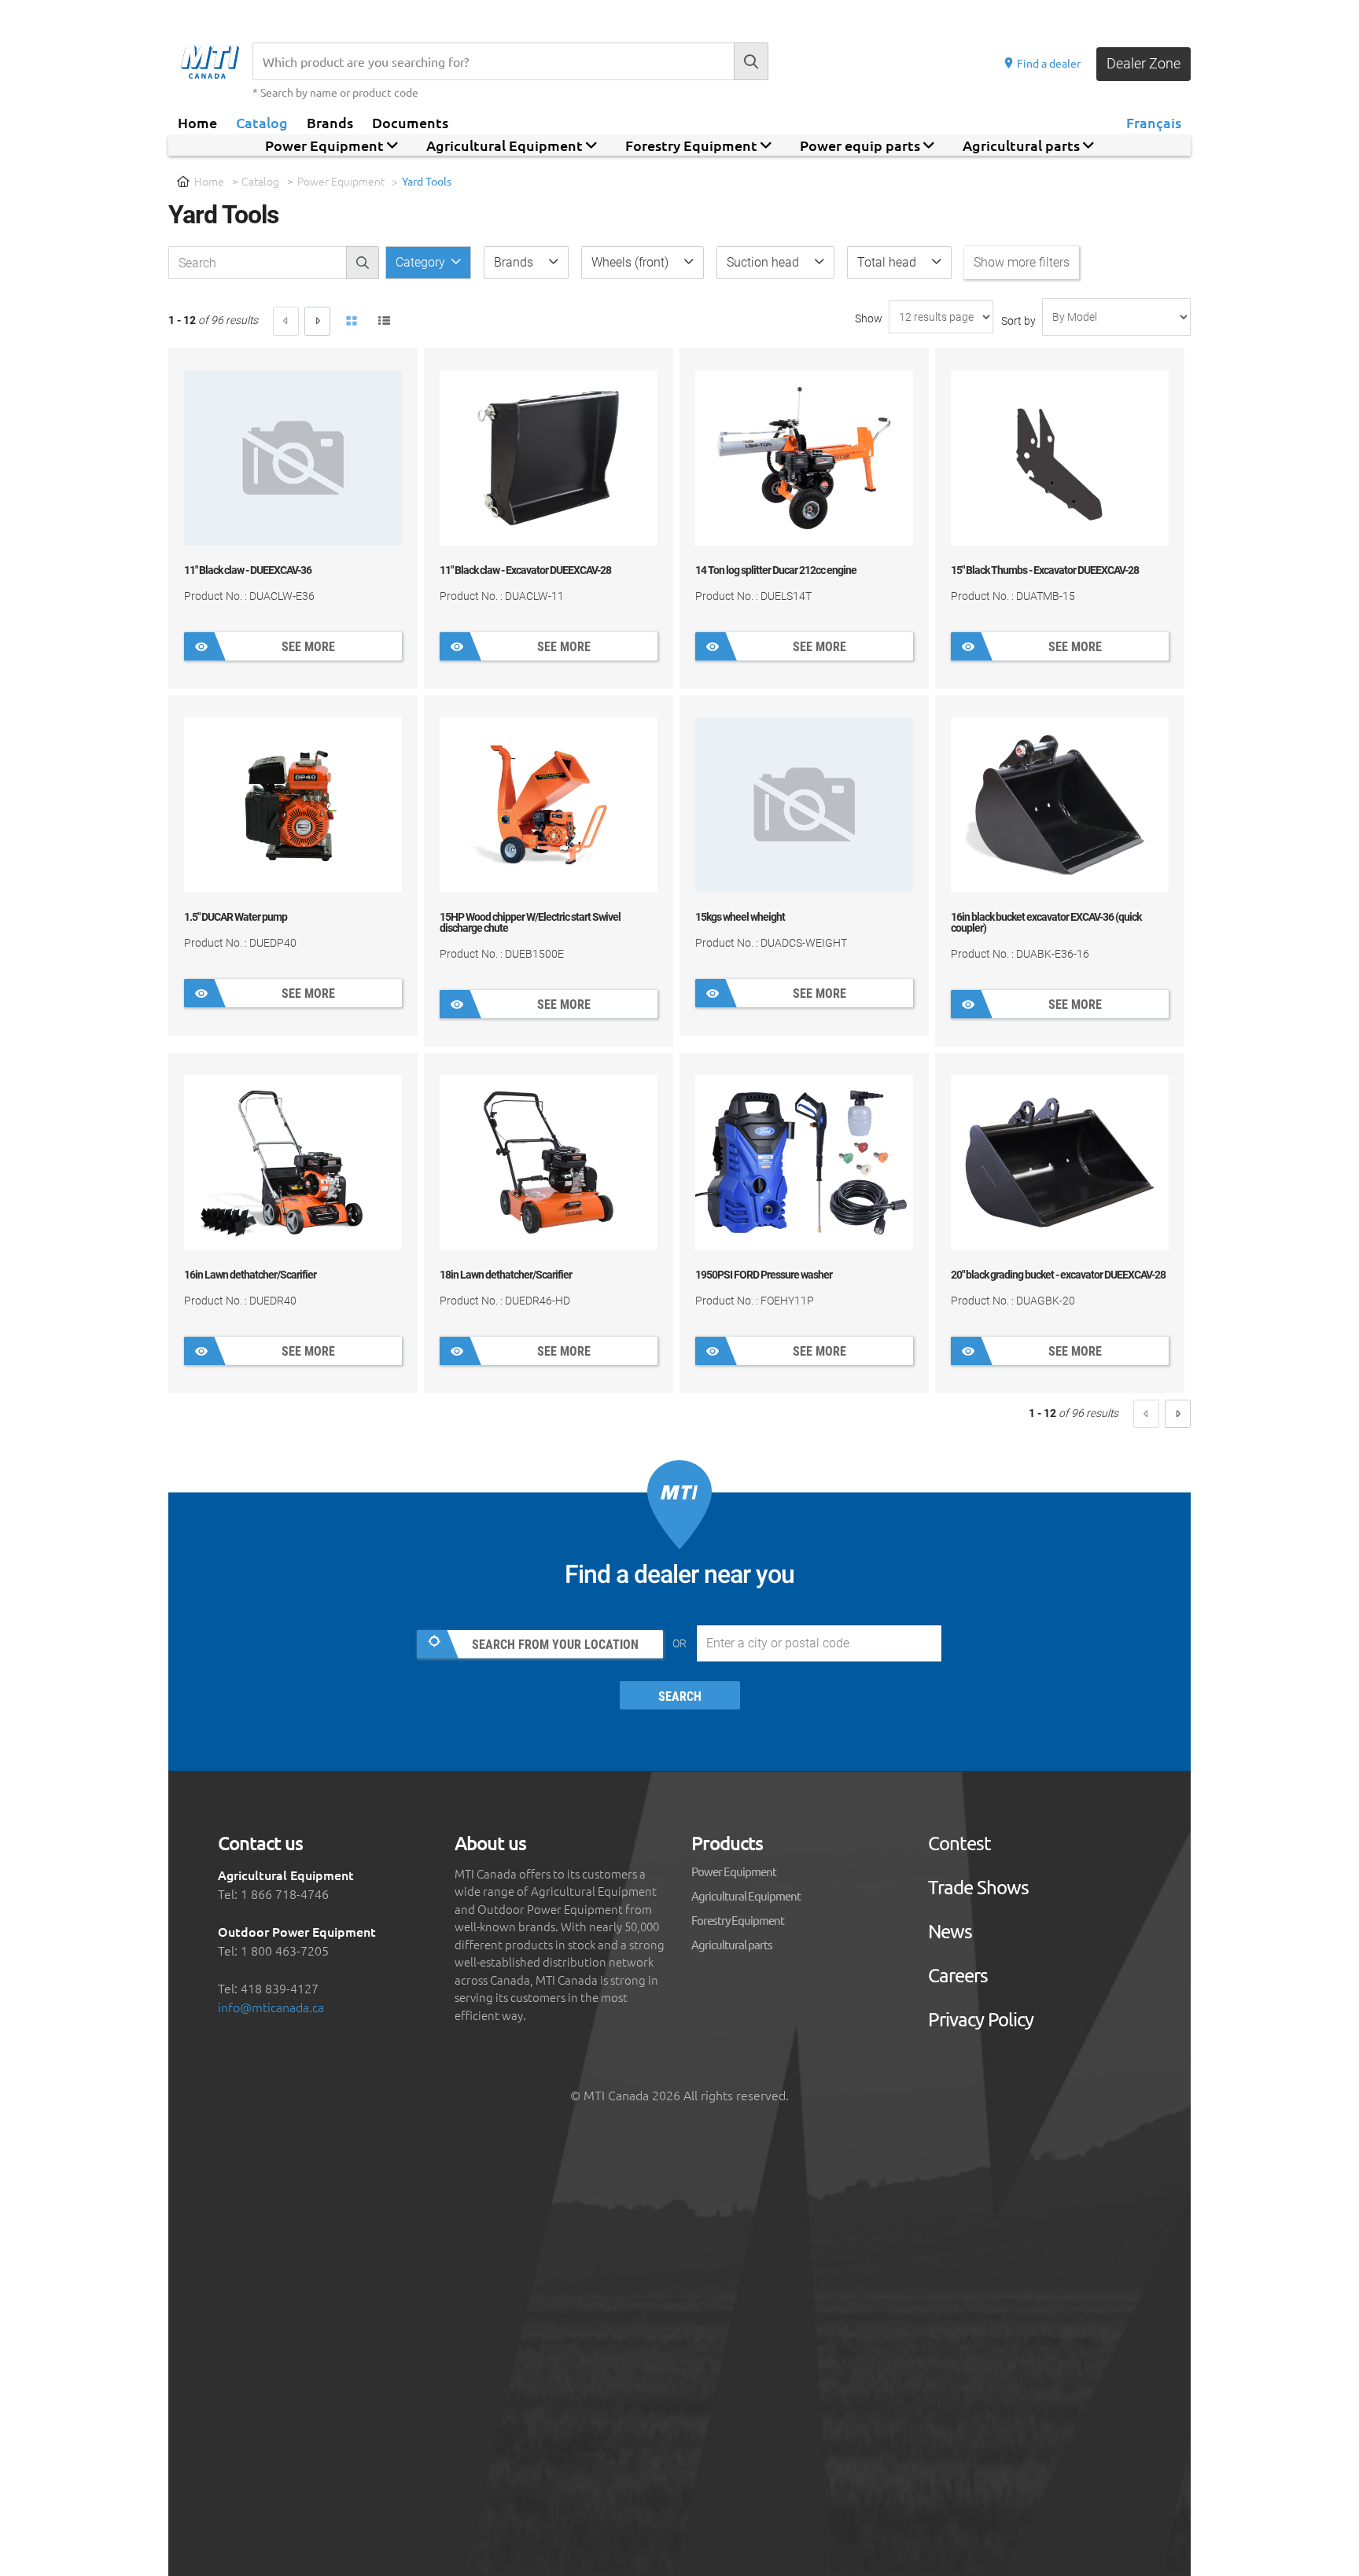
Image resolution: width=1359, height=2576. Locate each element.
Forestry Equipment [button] (693, 145)
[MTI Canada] (217, 62)
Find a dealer (1048, 63)
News (950, 1931)
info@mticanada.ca (271, 2007)
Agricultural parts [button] (1023, 145)
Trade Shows (978, 1887)
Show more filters (1022, 262)
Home (197, 122)
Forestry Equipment (738, 1920)
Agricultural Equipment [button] (506, 145)
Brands (330, 122)
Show (869, 318)
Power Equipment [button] (326, 145)
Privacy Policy (981, 2019)
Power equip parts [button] (862, 145)
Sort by (1018, 321)
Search (680, 1696)
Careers (958, 1975)
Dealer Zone (1144, 63)
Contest (959, 1843)
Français (1154, 122)
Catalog (262, 122)
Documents (410, 122)
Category (422, 262)
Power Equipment (341, 181)
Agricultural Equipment (746, 1895)
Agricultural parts (732, 1944)
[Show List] (385, 322)
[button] (526, 263)
